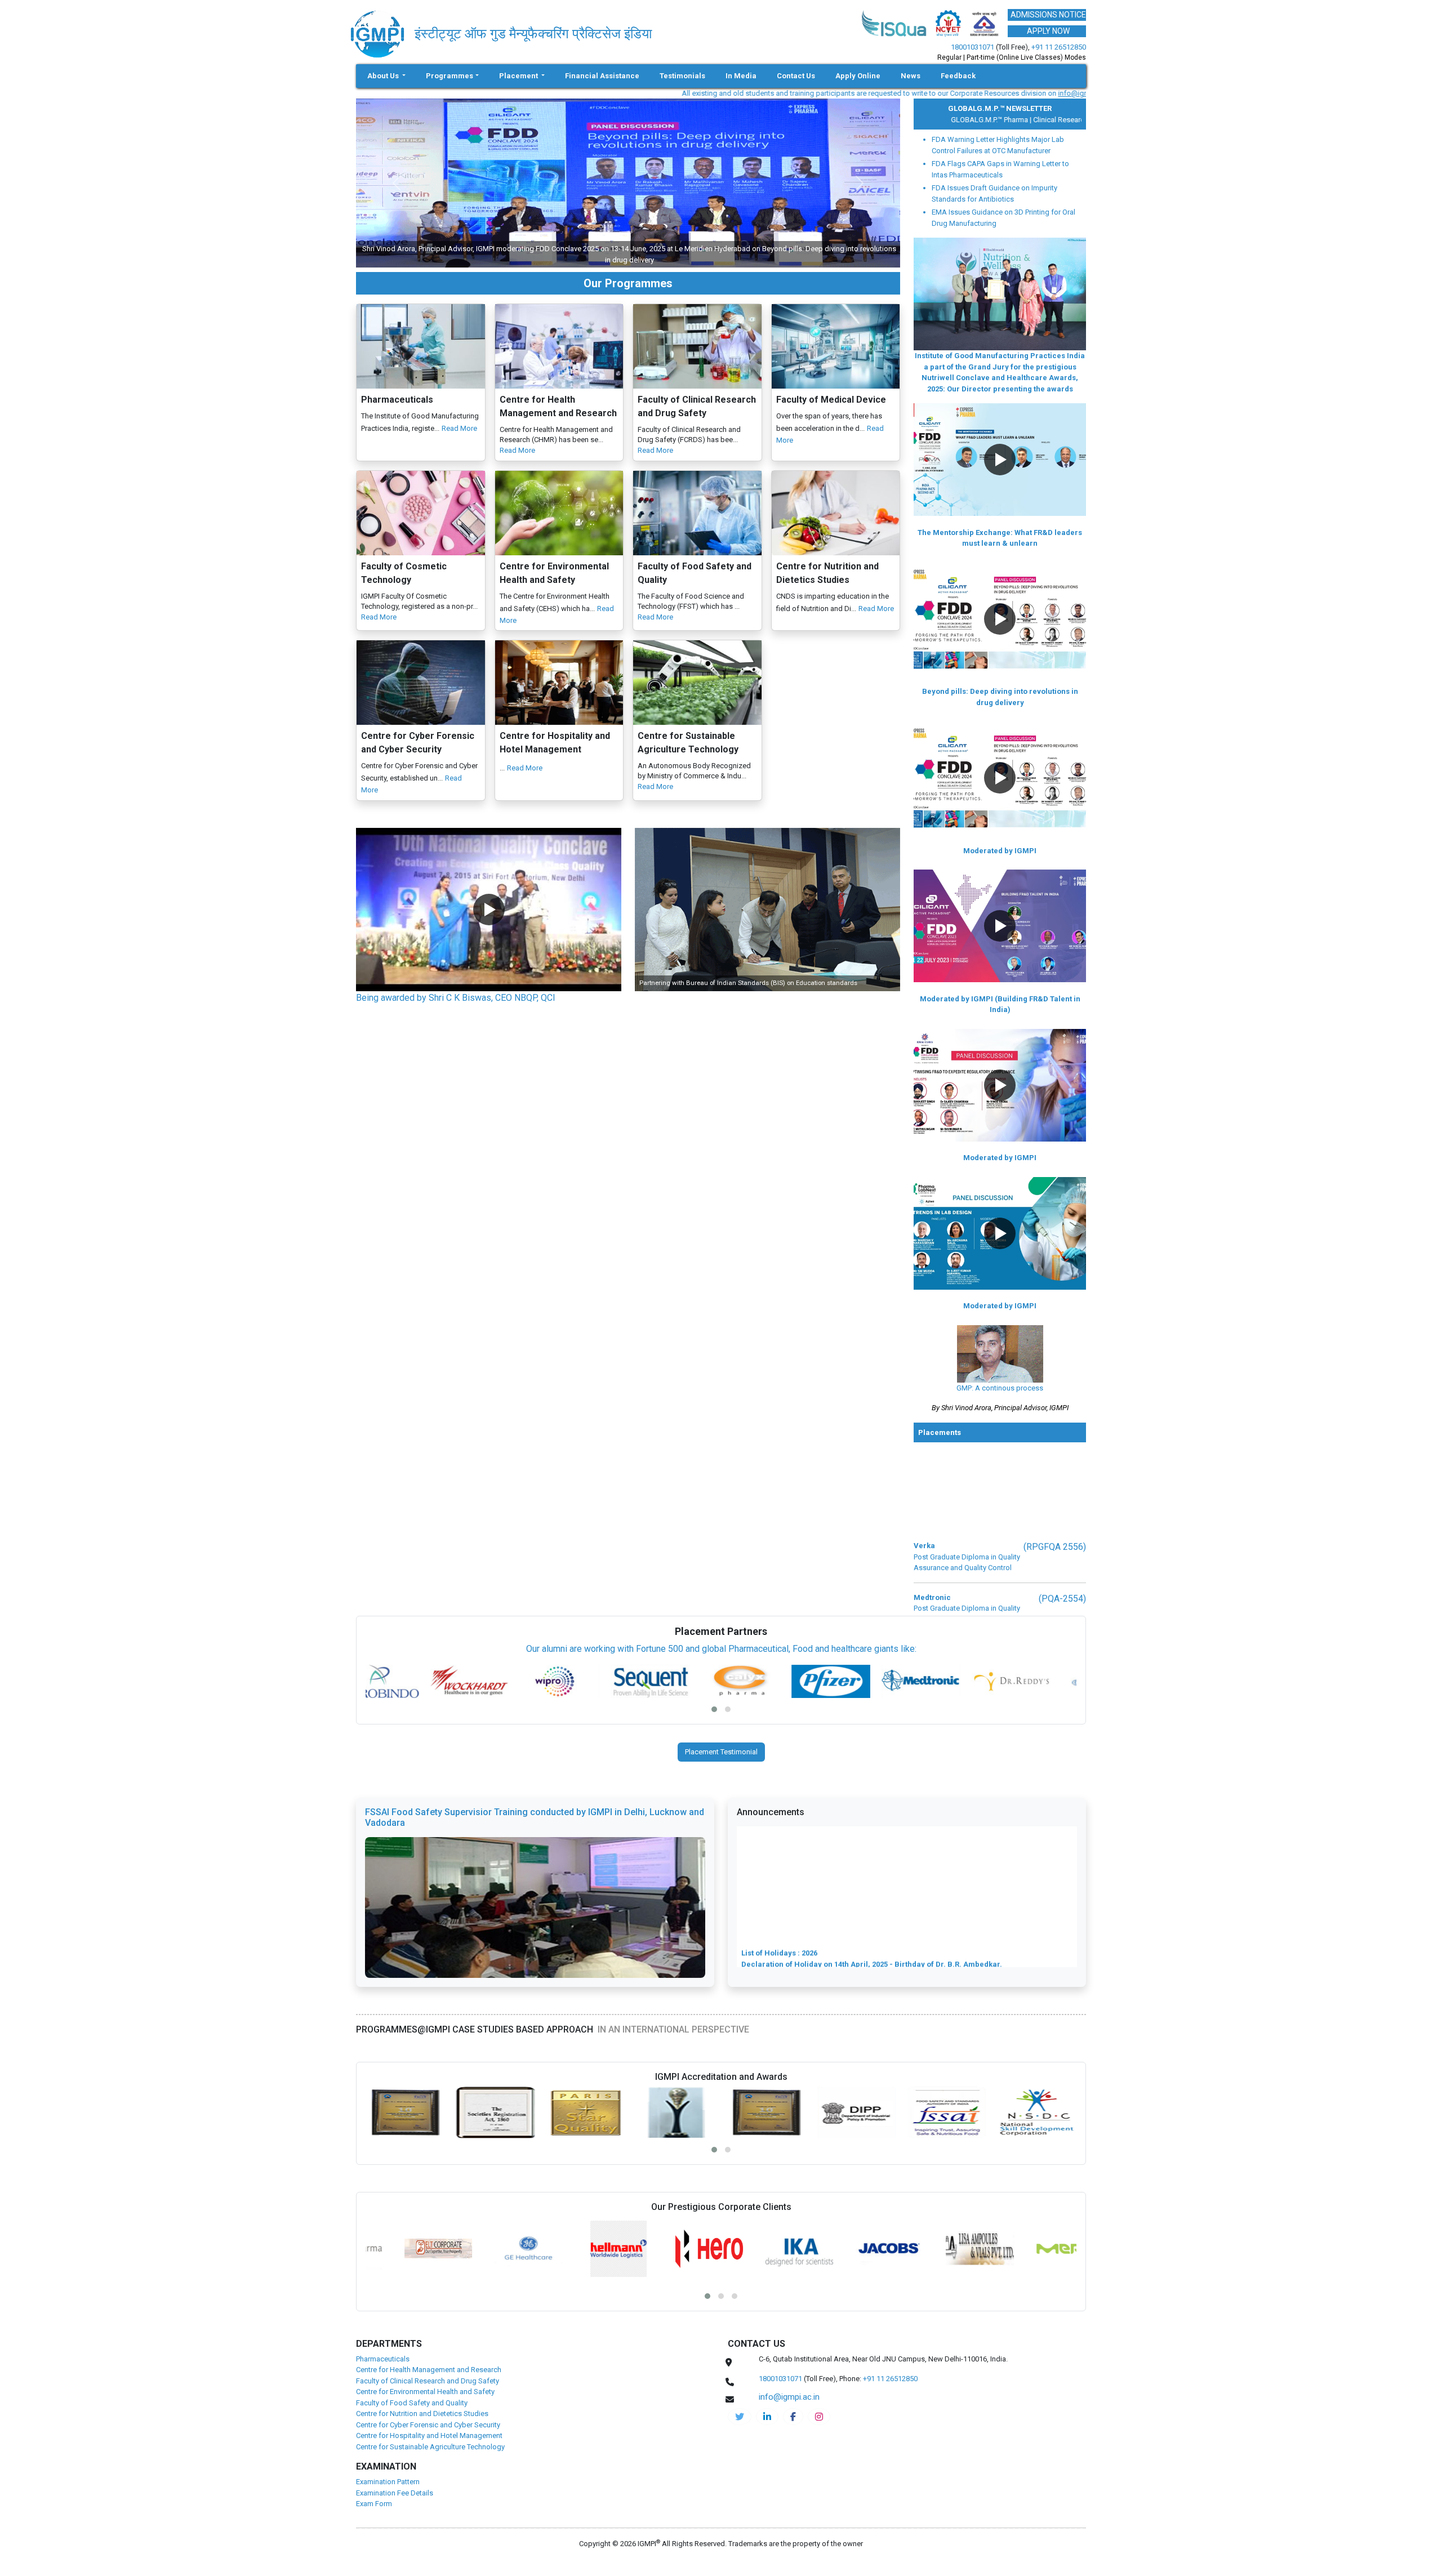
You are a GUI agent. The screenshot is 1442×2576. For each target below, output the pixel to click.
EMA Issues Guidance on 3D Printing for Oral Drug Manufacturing (1003, 218)
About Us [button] (384, 76)
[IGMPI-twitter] (740, 2417)
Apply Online (858, 76)
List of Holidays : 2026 (779, 1877)
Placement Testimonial (721, 1752)
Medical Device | (1070, 120)
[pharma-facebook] (793, 2417)
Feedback (958, 76)
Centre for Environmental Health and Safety (425, 2392)
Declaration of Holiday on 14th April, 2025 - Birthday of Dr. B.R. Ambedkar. (872, 1888)
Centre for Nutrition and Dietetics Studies (422, 2414)
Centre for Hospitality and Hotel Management (429, 2435)
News (911, 76)
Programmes (449, 76)
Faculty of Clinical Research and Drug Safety (428, 2381)
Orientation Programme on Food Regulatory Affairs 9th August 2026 (860, 1965)
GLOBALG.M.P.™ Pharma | (941, 120)
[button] (489, 910)
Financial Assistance (602, 76)
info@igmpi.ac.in (934, 93)
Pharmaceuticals (383, 2359)
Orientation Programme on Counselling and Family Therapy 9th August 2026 (876, 1910)
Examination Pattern (388, 2482)
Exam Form (374, 2504)
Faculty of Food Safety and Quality (412, 2403)
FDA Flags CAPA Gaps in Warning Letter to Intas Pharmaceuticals (1000, 169)
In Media (741, 76)
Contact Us (796, 76)
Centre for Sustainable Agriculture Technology (430, 2447)
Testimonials (682, 76)
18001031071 (973, 47)
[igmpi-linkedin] (767, 2417)
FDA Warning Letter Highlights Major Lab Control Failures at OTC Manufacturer (998, 145)
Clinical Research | (1012, 120)
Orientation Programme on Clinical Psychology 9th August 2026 (854, 1921)
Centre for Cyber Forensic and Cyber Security (428, 2425)
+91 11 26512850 (1059, 47)
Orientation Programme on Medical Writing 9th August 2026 (846, 1899)
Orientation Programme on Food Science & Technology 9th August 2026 (868, 1954)
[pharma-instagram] (819, 2417)
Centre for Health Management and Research (429, 2370)
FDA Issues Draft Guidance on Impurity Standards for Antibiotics (994, 193)
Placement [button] (519, 76)
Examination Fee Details (395, 2493)
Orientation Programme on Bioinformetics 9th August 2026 (845, 1943)
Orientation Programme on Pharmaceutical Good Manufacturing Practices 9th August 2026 (904, 1932)
